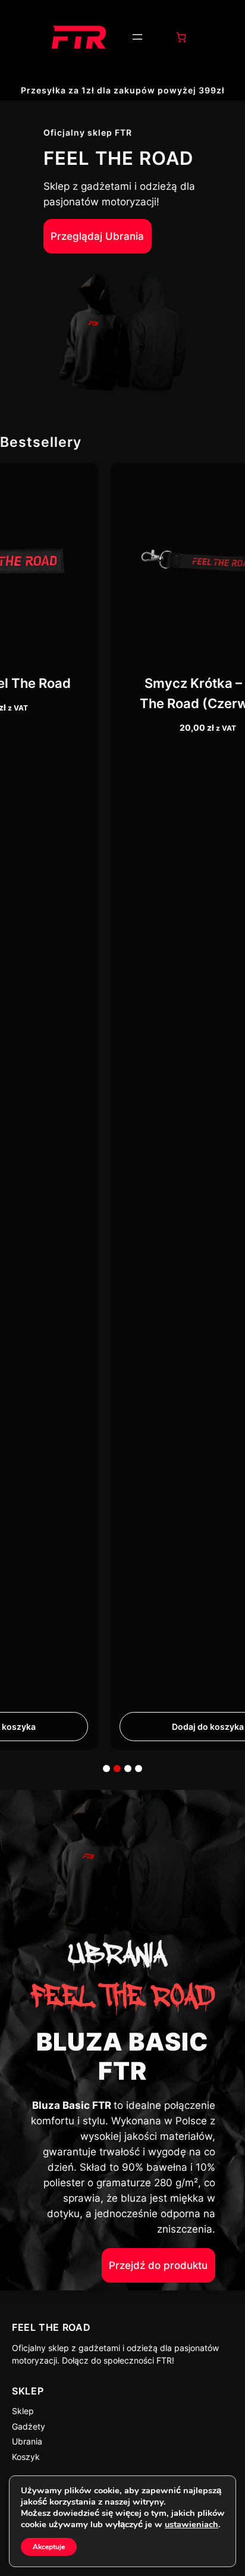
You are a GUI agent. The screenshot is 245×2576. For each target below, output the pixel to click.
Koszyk (26, 2457)
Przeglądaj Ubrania (97, 236)
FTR (164, 2360)
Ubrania (27, 2441)
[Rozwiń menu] (137, 37)
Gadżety (29, 2426)
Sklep (23, 2411)
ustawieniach (191, 2524)
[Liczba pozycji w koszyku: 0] (181, 37)
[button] (106, 1769)
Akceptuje (49, 2547)
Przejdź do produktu (158, 2265)
